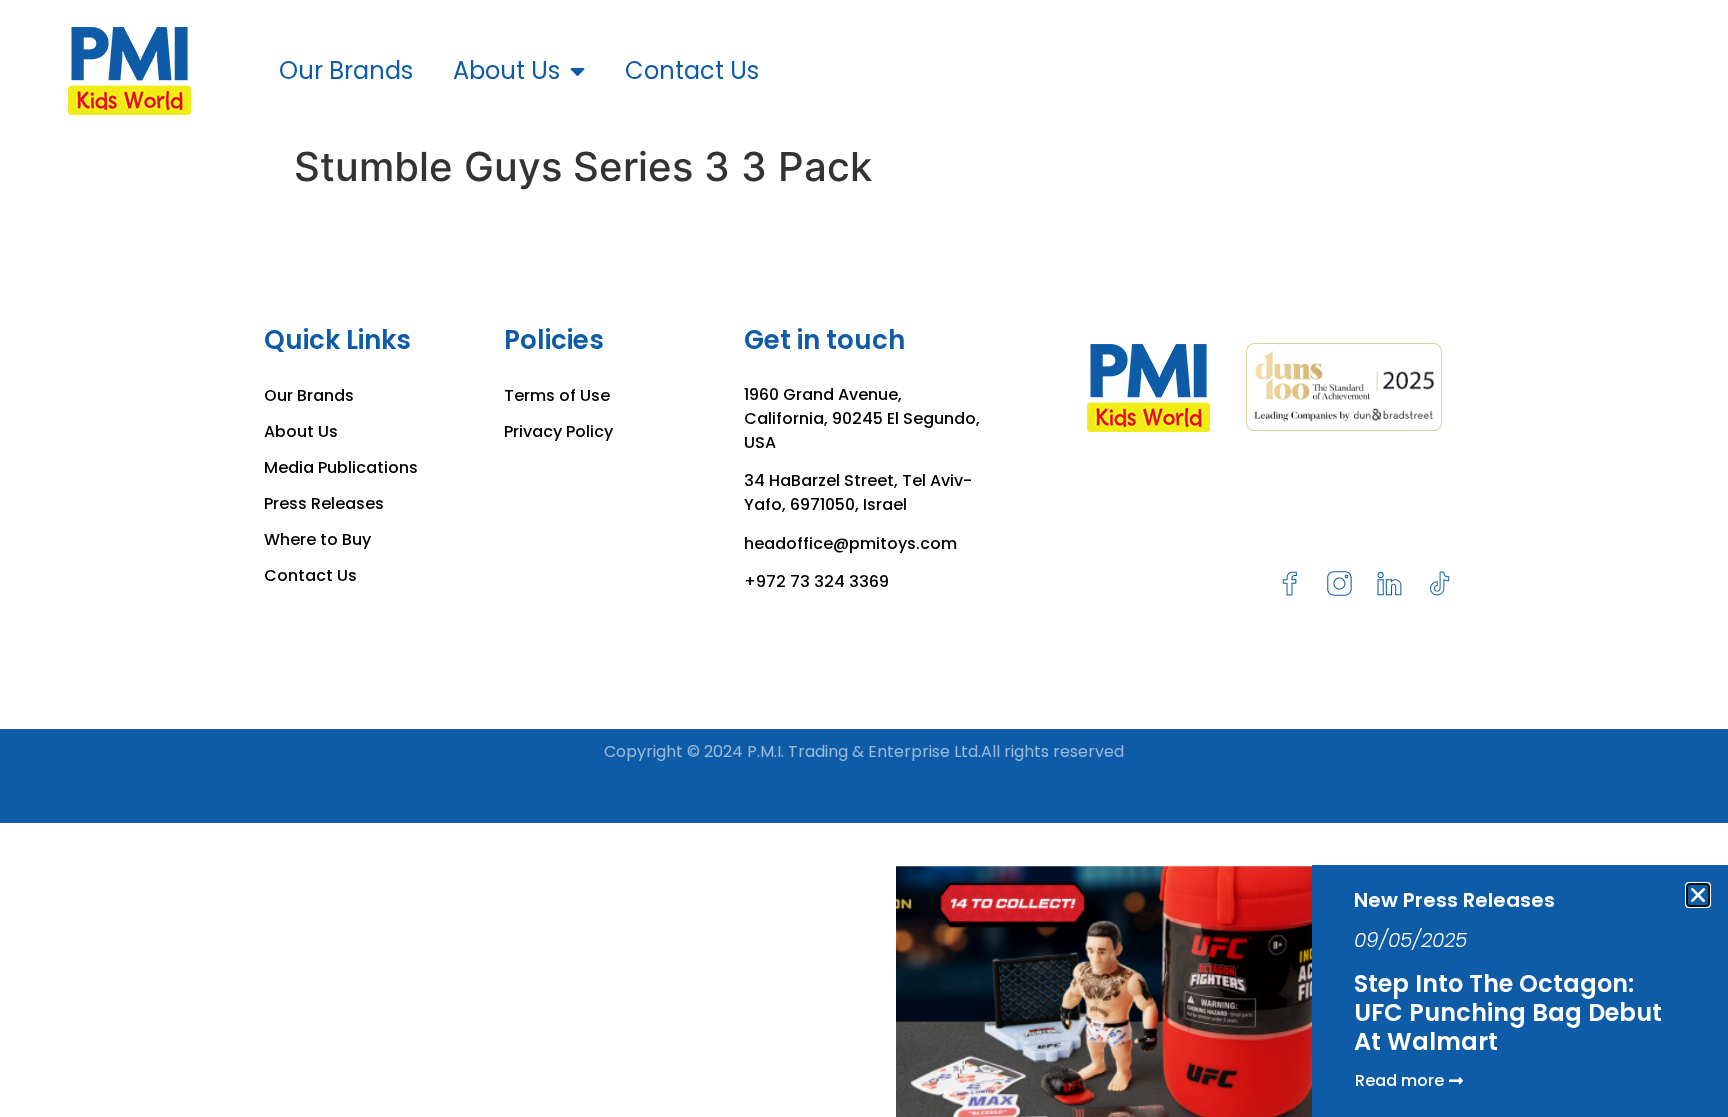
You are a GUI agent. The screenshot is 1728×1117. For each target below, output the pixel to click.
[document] (864, 558)
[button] (1698, 895)
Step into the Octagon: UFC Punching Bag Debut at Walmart (1508, 1012)
